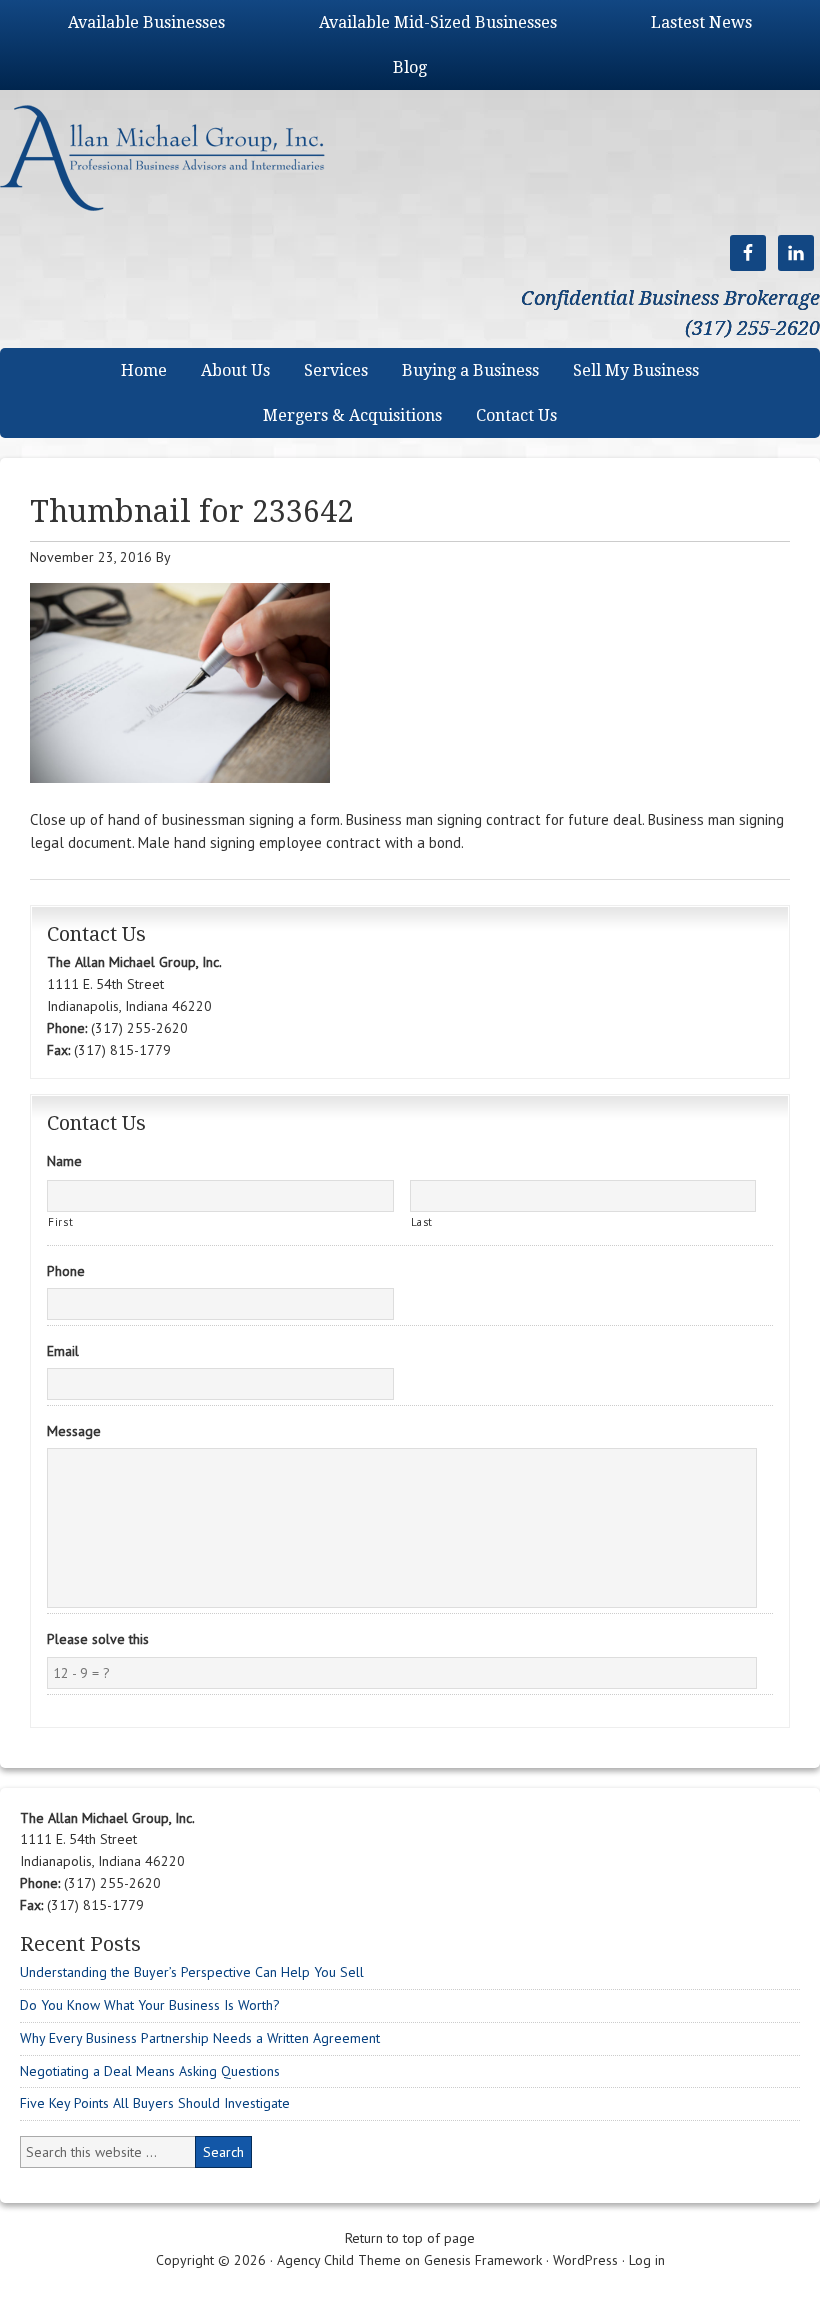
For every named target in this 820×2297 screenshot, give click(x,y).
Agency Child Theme (339, 2260)
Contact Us (516, 415)
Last (422, 1221)
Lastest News (701, 22)
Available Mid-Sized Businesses (438, 22)
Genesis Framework (483, 2260)
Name (64, 1161)
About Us (235, 370)
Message (74, 1431)
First (60, 1221)
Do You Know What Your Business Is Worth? (150, 2005)
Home (144, 370)
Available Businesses (146, 22)
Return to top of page (410, 2238)
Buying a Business (470, 370)
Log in (647, 2260)
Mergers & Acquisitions (352, 415)
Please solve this (98, 1639)
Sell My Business (636, 370)
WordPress (585, 2260)
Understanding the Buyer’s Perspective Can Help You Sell (192, 1972)
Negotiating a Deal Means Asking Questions (150, 2071)
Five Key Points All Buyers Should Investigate (155, 2103)
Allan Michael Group (183, 157)
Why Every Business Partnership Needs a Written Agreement (200, 2038)
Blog (410, 67)
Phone (66, 1271)
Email (63, 1351)
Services (336, 370)
